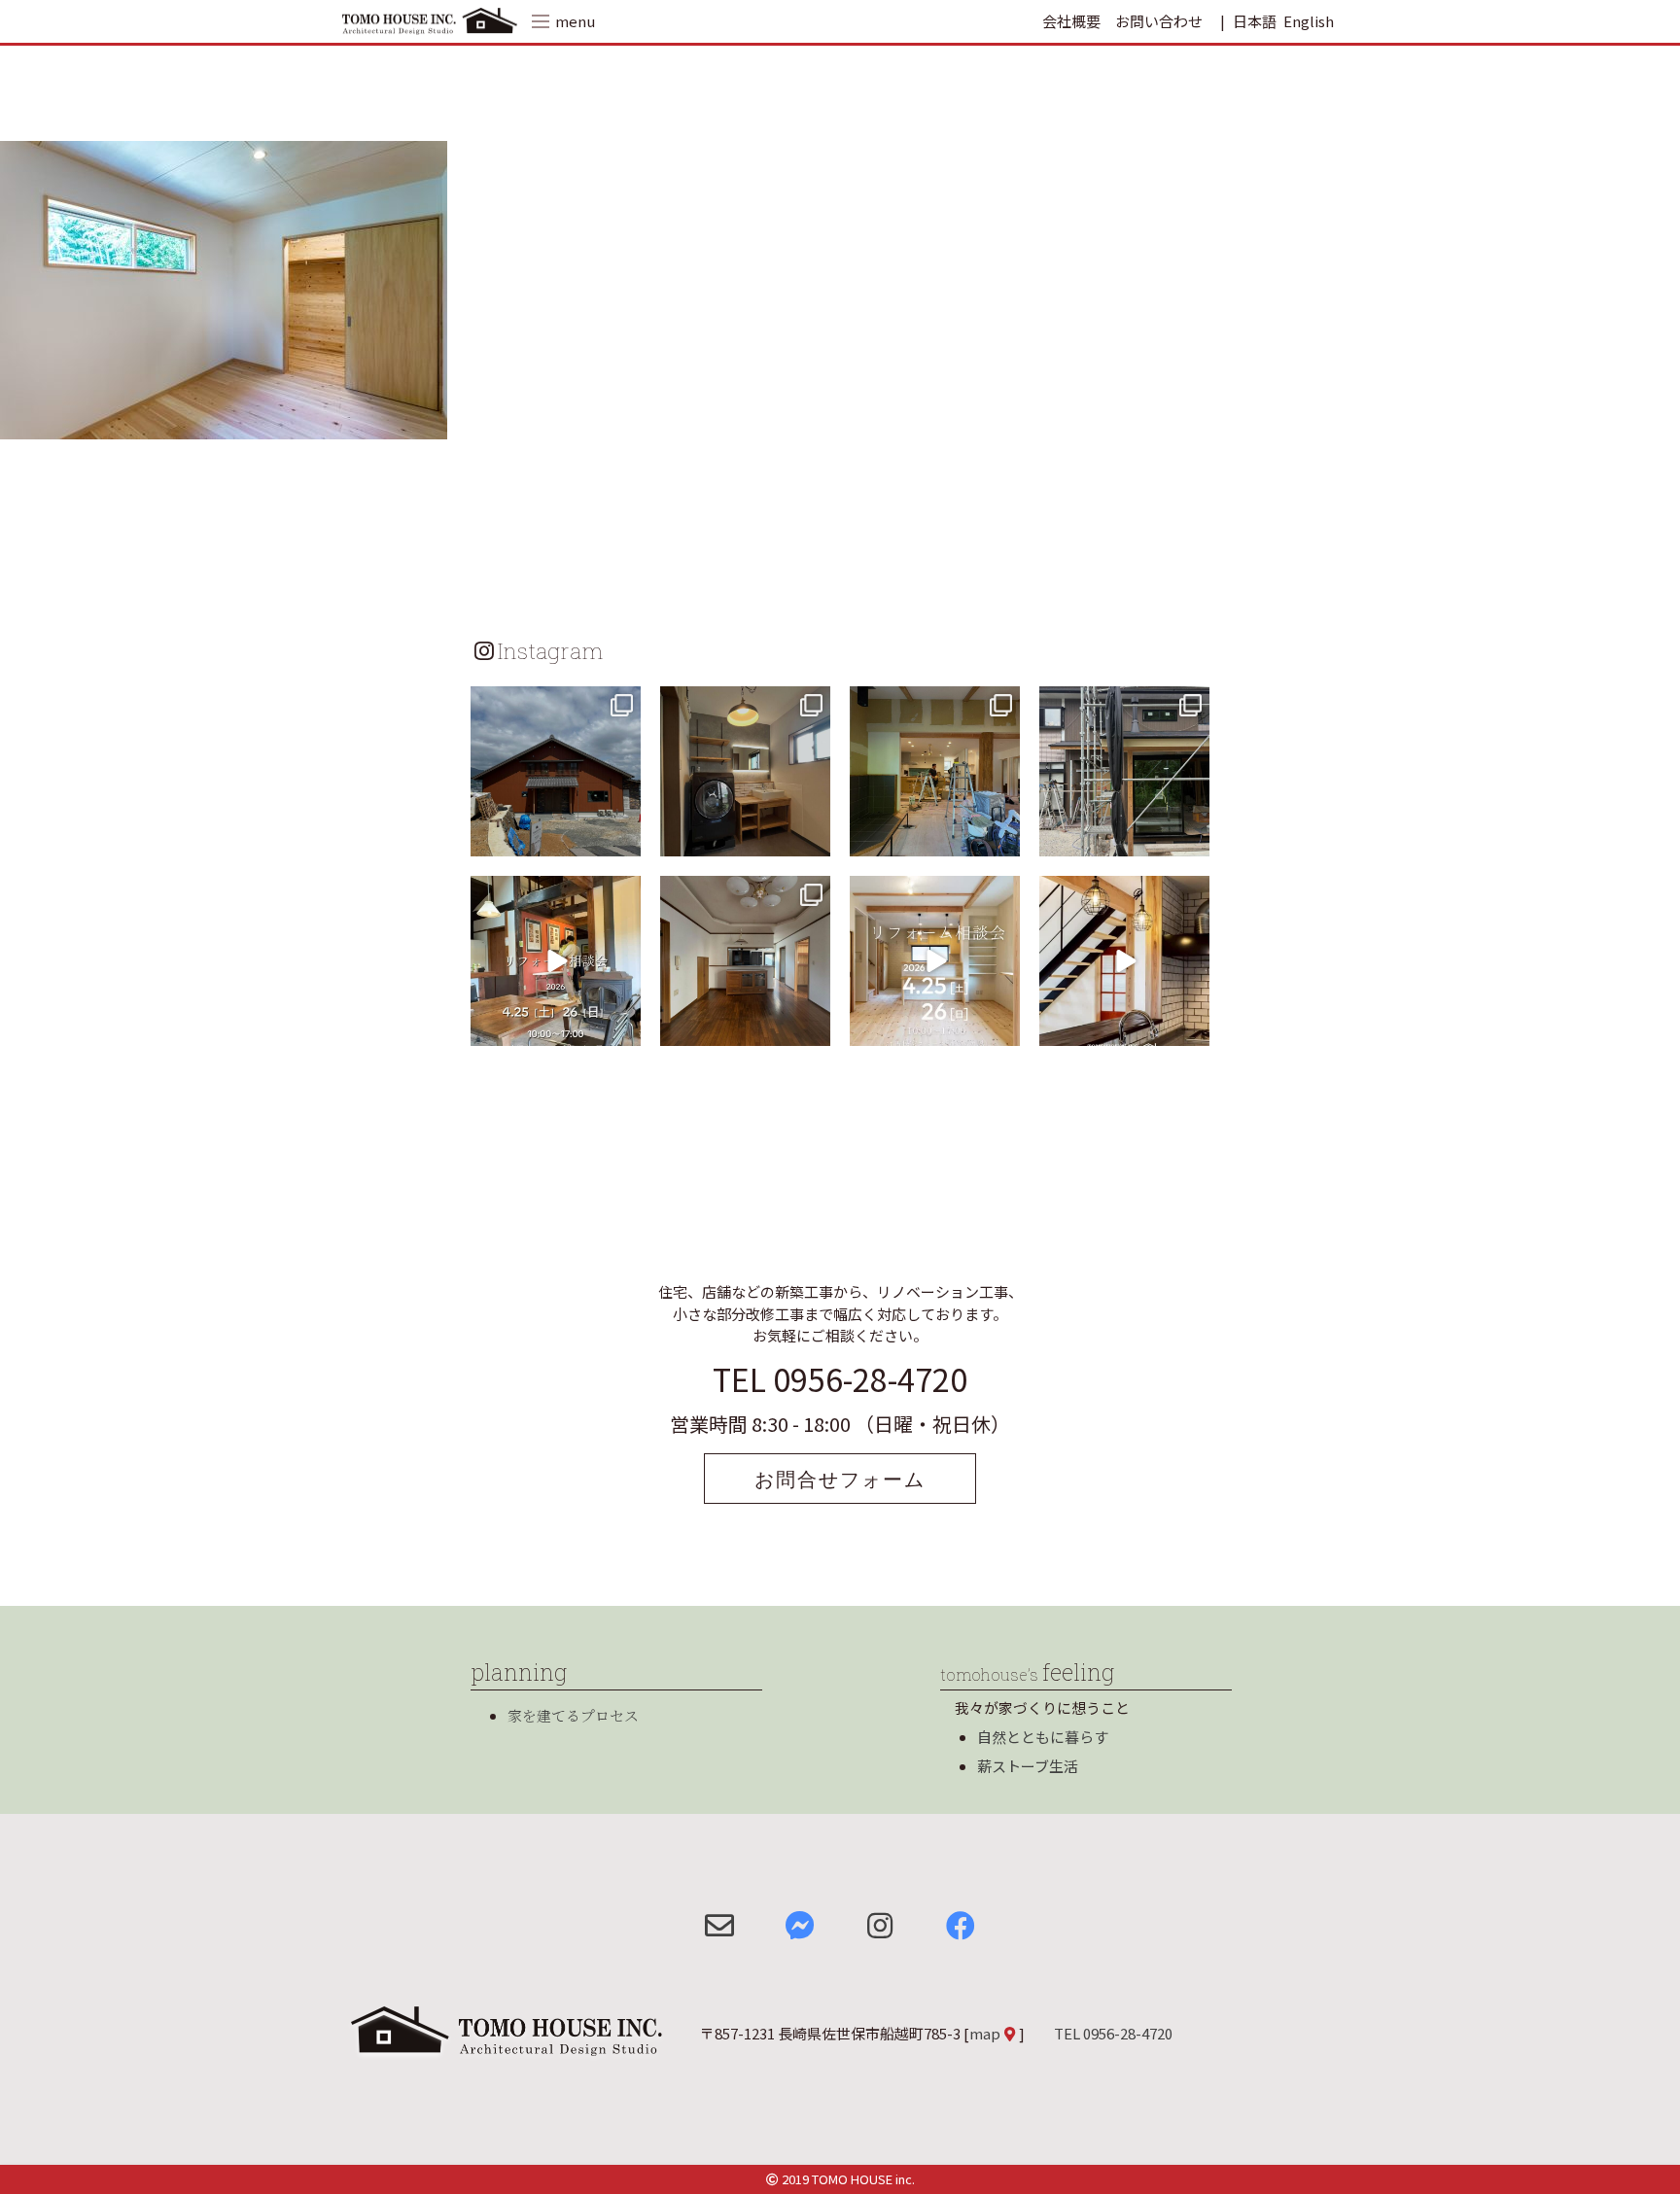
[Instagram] (623, 838)
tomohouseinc (554, 704)
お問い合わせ (1159, 21)
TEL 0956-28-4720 (840, 1378)
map (985, 2033)
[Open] (556, 771)
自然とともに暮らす (1043, 1737)
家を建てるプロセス (573, 1715)
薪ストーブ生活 (1028, 1766)
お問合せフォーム (840, 1479)
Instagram (550, 650)
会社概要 (1071, 21)
